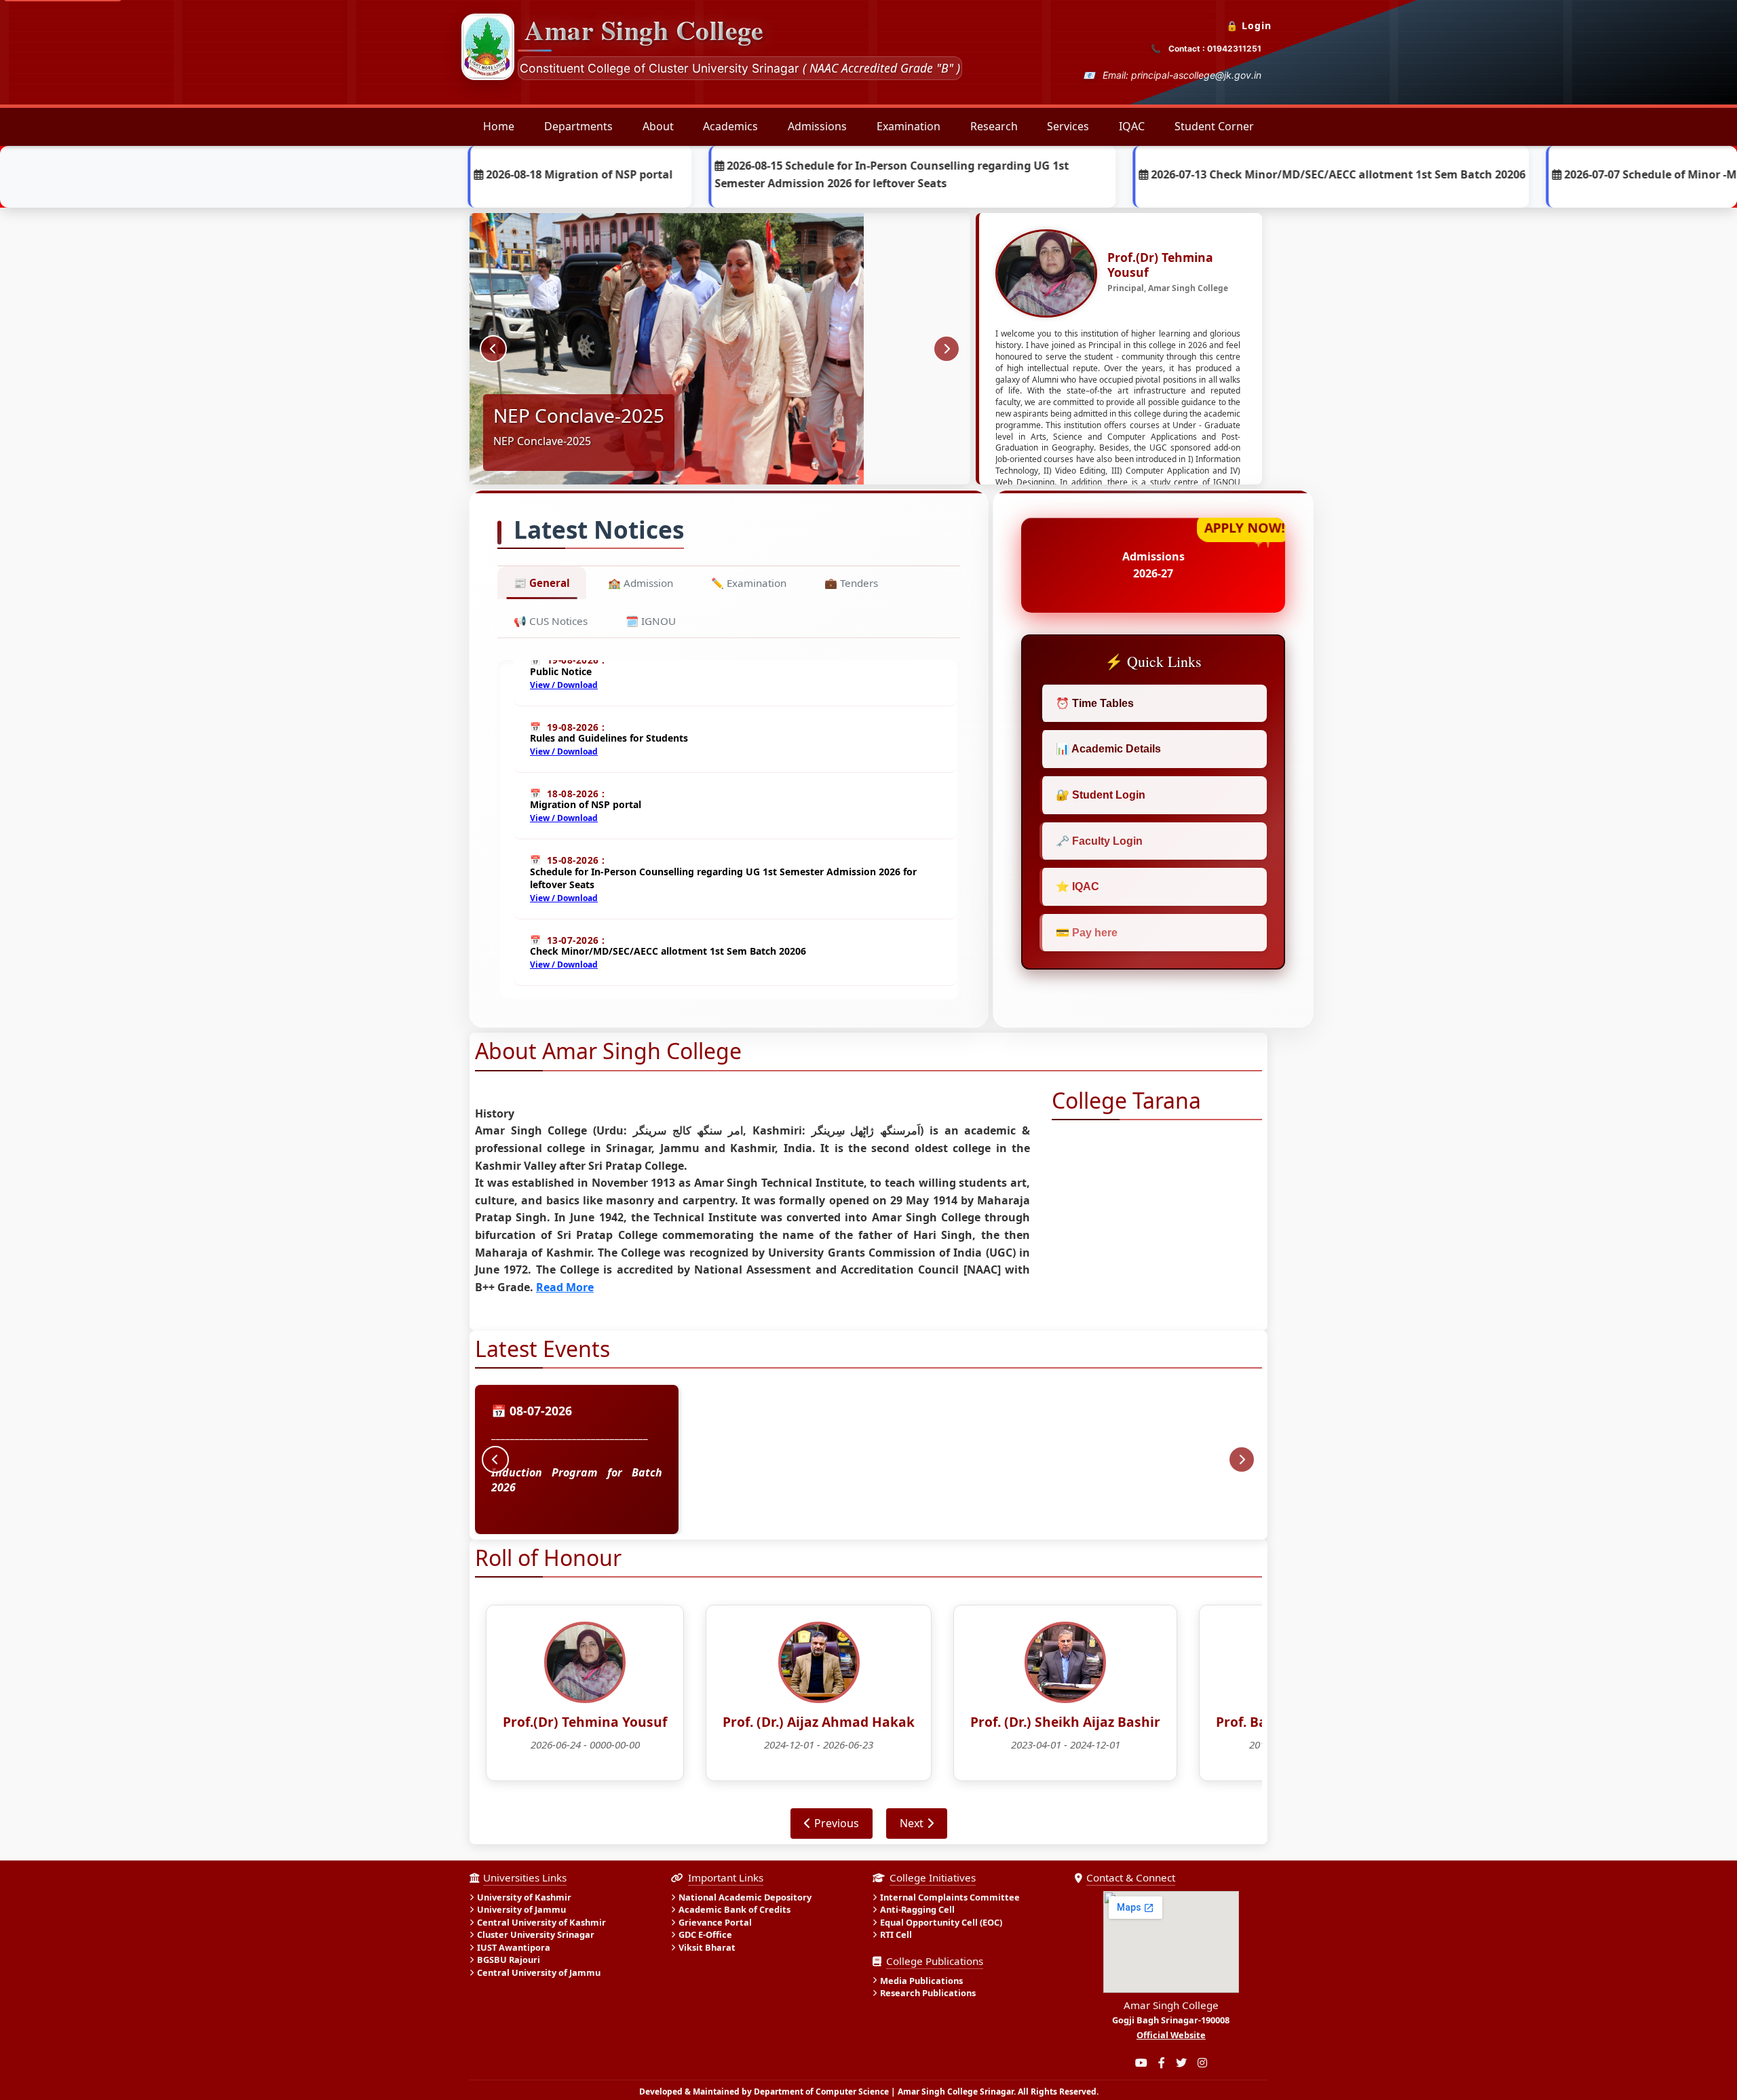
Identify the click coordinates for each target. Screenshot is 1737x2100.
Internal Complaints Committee (950, 1897)
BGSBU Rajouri (509, 1960)
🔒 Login (1249, 25)
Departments (578, 126)
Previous (837, 1823)
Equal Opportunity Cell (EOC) (941, 1922)
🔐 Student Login (1101, 795)
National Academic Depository (745, 1897)
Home (499, 126)
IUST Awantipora (514, 1947)
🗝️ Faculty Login (1099, 841)
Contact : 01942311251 (1215, 49)
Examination (909, 126)
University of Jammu (521, 1910)
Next (912, 1823)
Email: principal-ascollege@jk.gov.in (1182, 75)
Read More (565, 1287)
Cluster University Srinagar (536, 1935)
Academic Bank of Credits (734, 1910)
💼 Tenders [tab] (851, 583)
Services (1068, 126)
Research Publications (928, 1993)
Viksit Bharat (707, 1947)
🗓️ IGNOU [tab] (651, 621)
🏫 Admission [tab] (641, 583)
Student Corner (1214, 126)
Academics (730, 126)
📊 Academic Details (1108, 749)
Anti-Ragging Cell (917, 1910)
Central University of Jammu (539, 1972)
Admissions (817, 126)
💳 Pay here (1087, 933)
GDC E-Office (705, 1935)
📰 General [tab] (542, 583)
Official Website (1171, 2035)
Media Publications (921, 1981)
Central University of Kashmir (541, 1922)
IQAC (1132, 126)
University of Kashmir (524, 1897)
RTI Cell (896, 1935)
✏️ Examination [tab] (749, 583)
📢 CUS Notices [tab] (551, 621)
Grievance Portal (715, 1922)
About (658, 126)
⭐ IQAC (1077, 886)
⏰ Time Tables (1095, 703)
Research (994, 126)
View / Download (564, 713)
